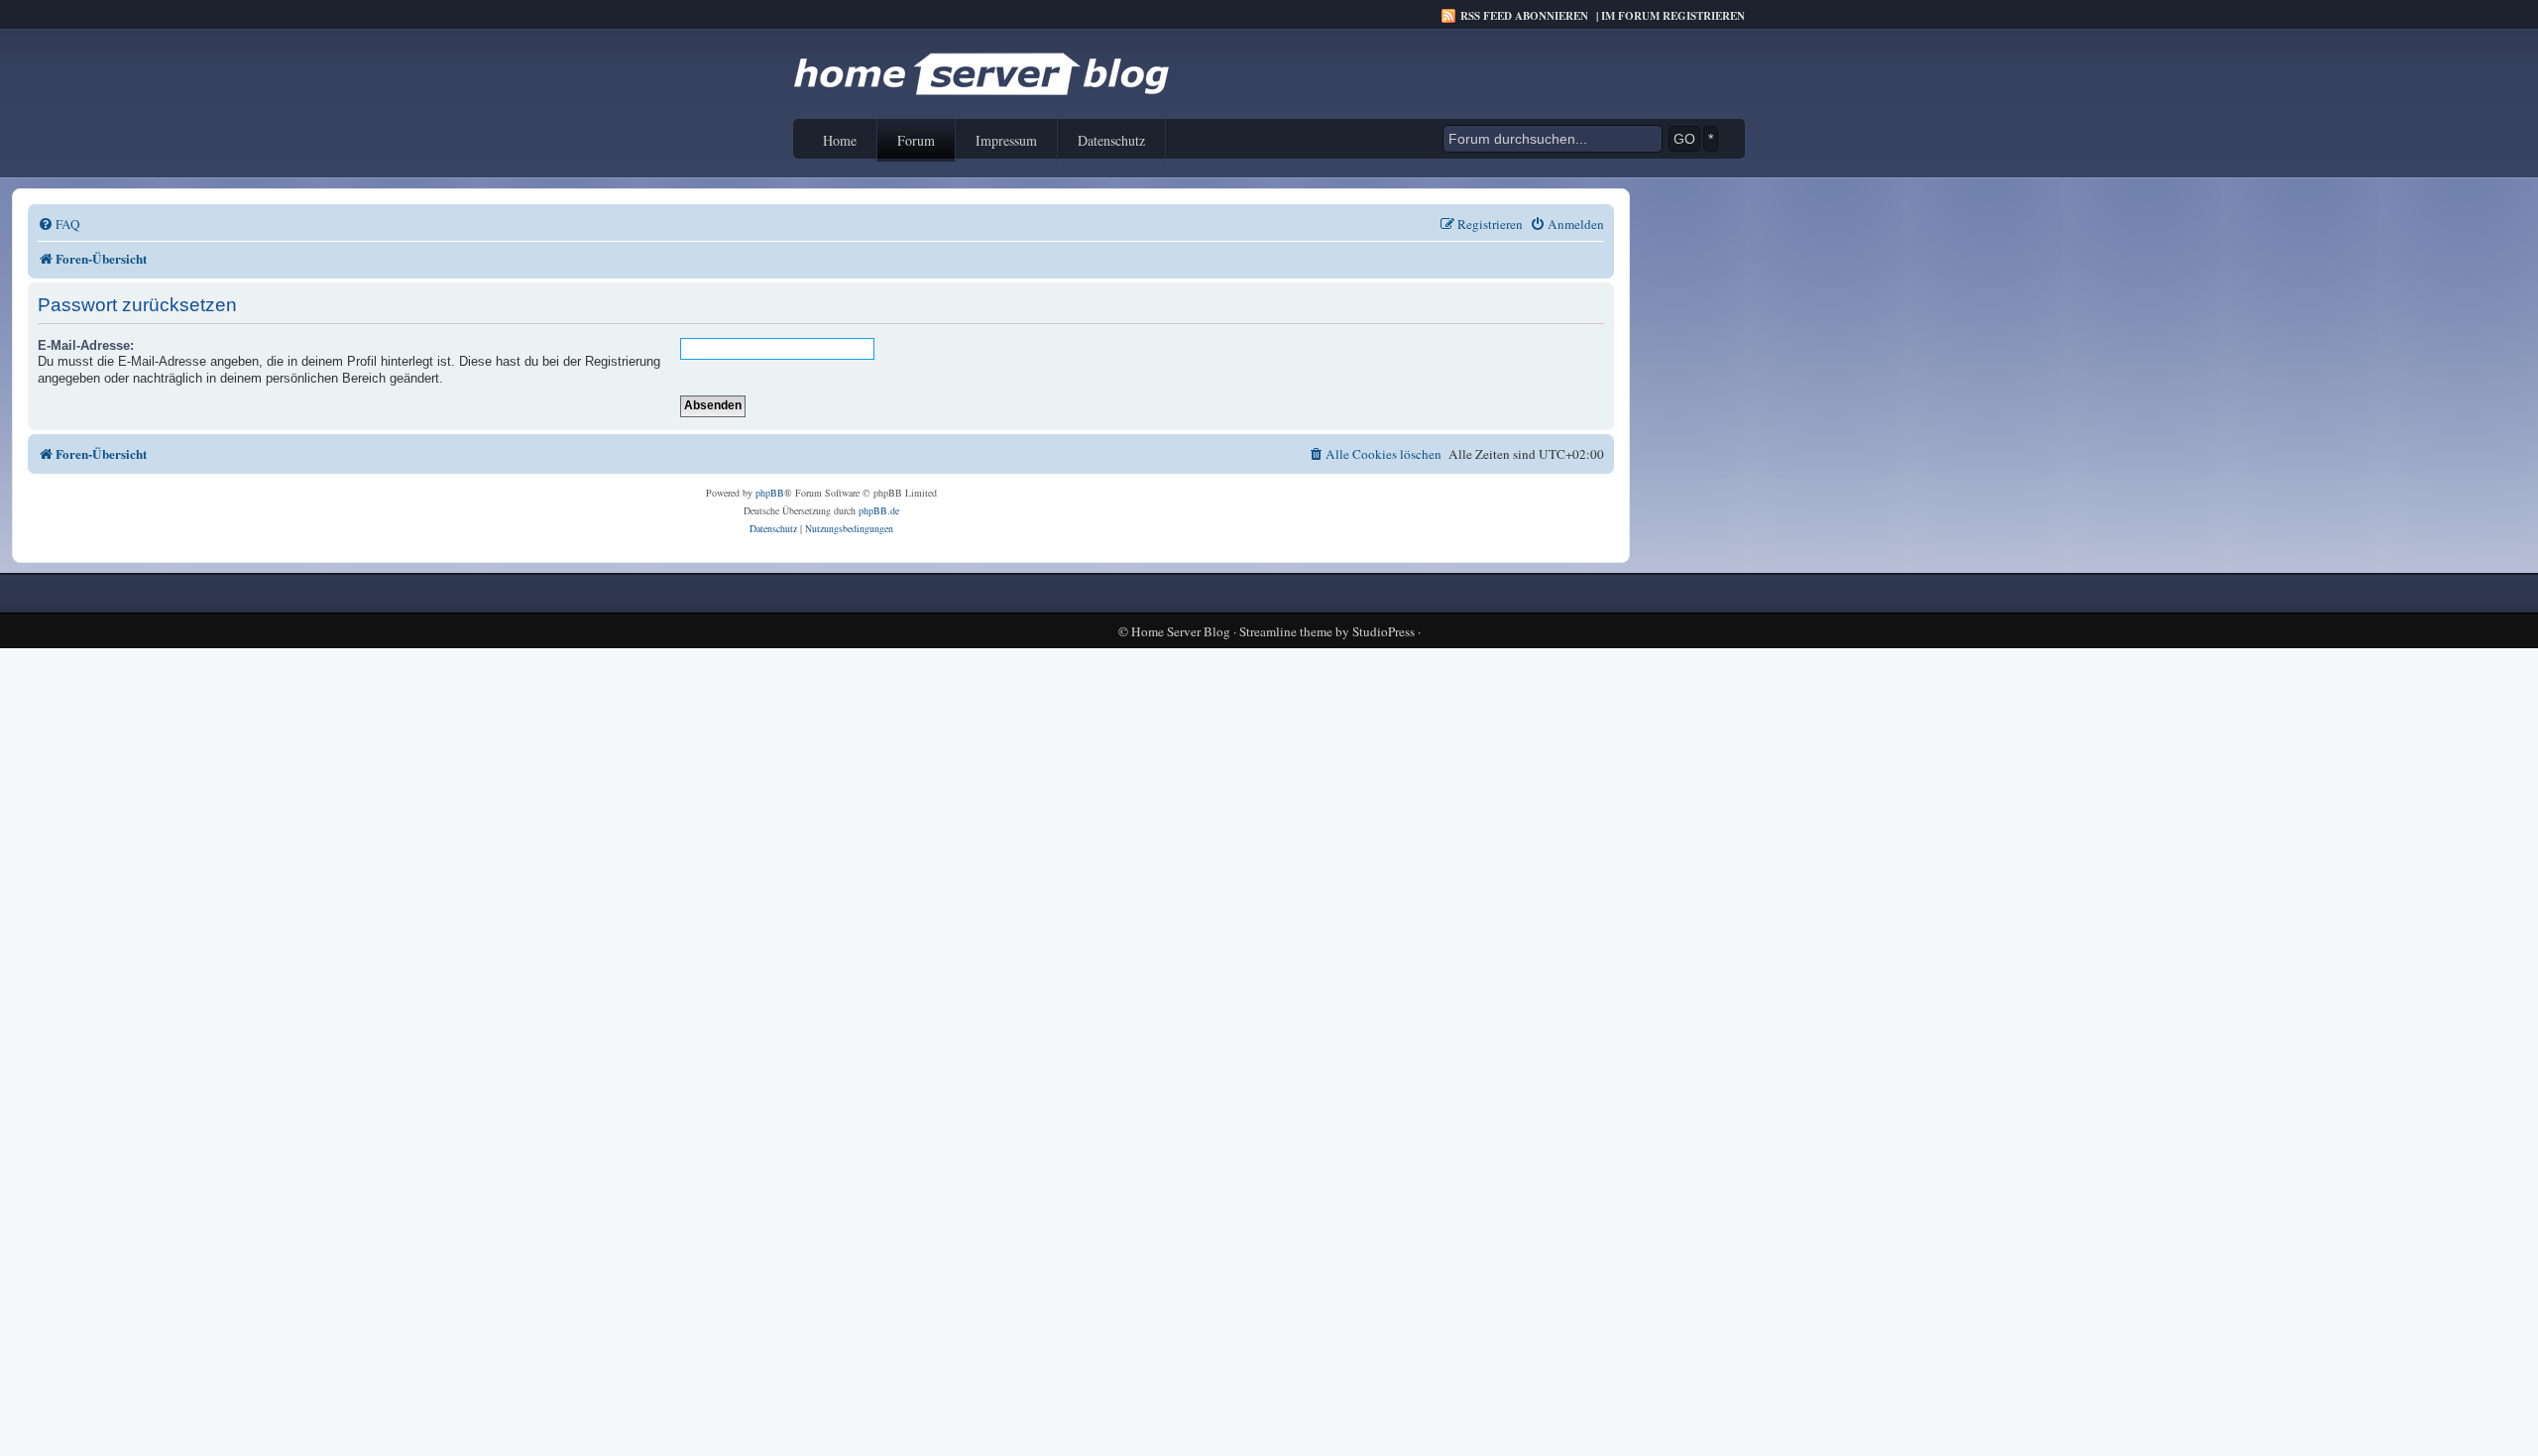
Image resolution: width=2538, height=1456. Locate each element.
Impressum (1006, 140)
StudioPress (1384, 632)
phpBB (770, 493)
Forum (916, 140)
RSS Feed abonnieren (1524, 16)
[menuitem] (59, 224)
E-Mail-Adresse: (86, 345)
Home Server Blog (1181, 632)
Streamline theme (1286, 632)
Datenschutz (1111, 140)
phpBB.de (879, 510)
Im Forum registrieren (1673, 16)
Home (840, 140)
